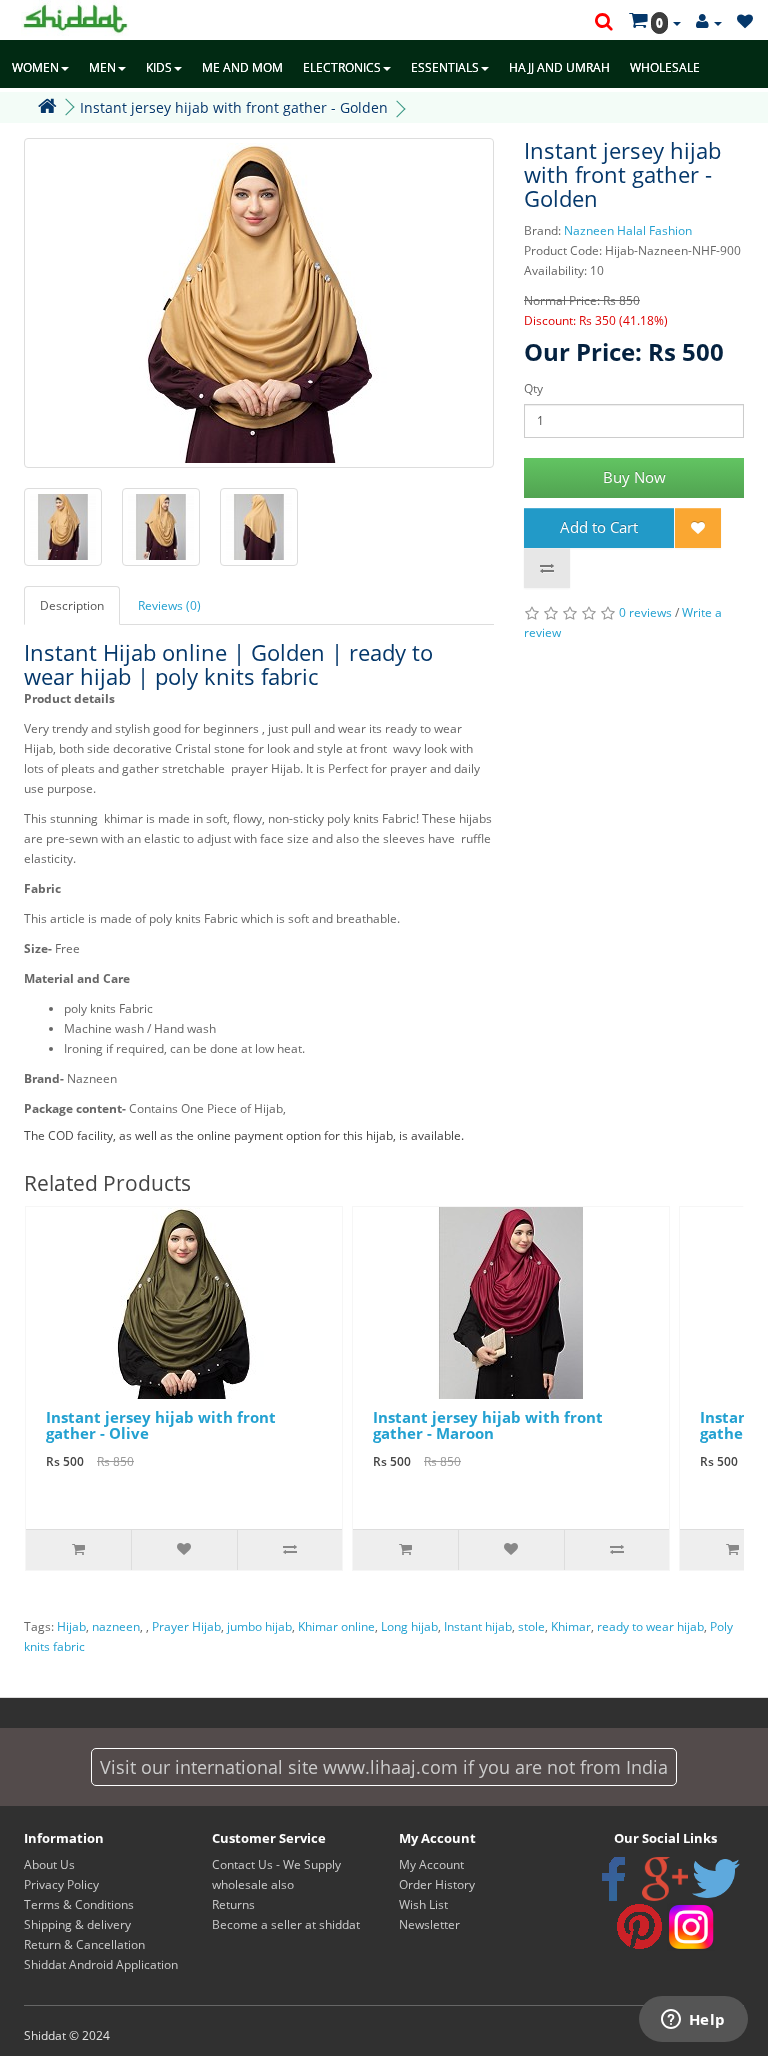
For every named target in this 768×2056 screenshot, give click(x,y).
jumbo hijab (259, 1626)
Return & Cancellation (84, 1944)
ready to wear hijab (650, 1626)
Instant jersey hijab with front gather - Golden (234, 107)
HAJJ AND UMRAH (559, 67)
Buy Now (634, 477)
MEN (102, 67)
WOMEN (35, 67)
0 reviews (645, 612)
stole (531, 1626)
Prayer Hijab (186, 1626)
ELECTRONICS (342, 67)
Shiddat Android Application (101, 1964)
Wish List (423, 1904)
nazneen (116, 1626)
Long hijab (409, 1626)
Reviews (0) (169, 605)
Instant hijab (478, 1626)
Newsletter (429, 1924)
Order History (437, 1884)
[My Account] (709, 22)
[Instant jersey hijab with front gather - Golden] (259, 303)
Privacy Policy (61, 1884)
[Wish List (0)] (745, 22)
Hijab (71, 1626)
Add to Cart (599, 527)
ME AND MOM (242, 67)
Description (72, 605)
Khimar (571, 1626)
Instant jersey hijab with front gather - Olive (161, 1425)
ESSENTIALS (445, 67)
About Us (49, 1864)
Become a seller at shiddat (286, 1924)
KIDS (159, 67)
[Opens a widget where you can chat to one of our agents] (693, 2021)
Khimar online (336, 1626)
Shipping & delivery (77, 1924)
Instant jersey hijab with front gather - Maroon (488, 1425)
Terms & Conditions (79, 1904)
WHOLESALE (665, 67)
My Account (431, 1864)
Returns (233, 1904)
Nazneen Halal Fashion (628, 230)
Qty (533, 388)
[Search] (604, 23)
